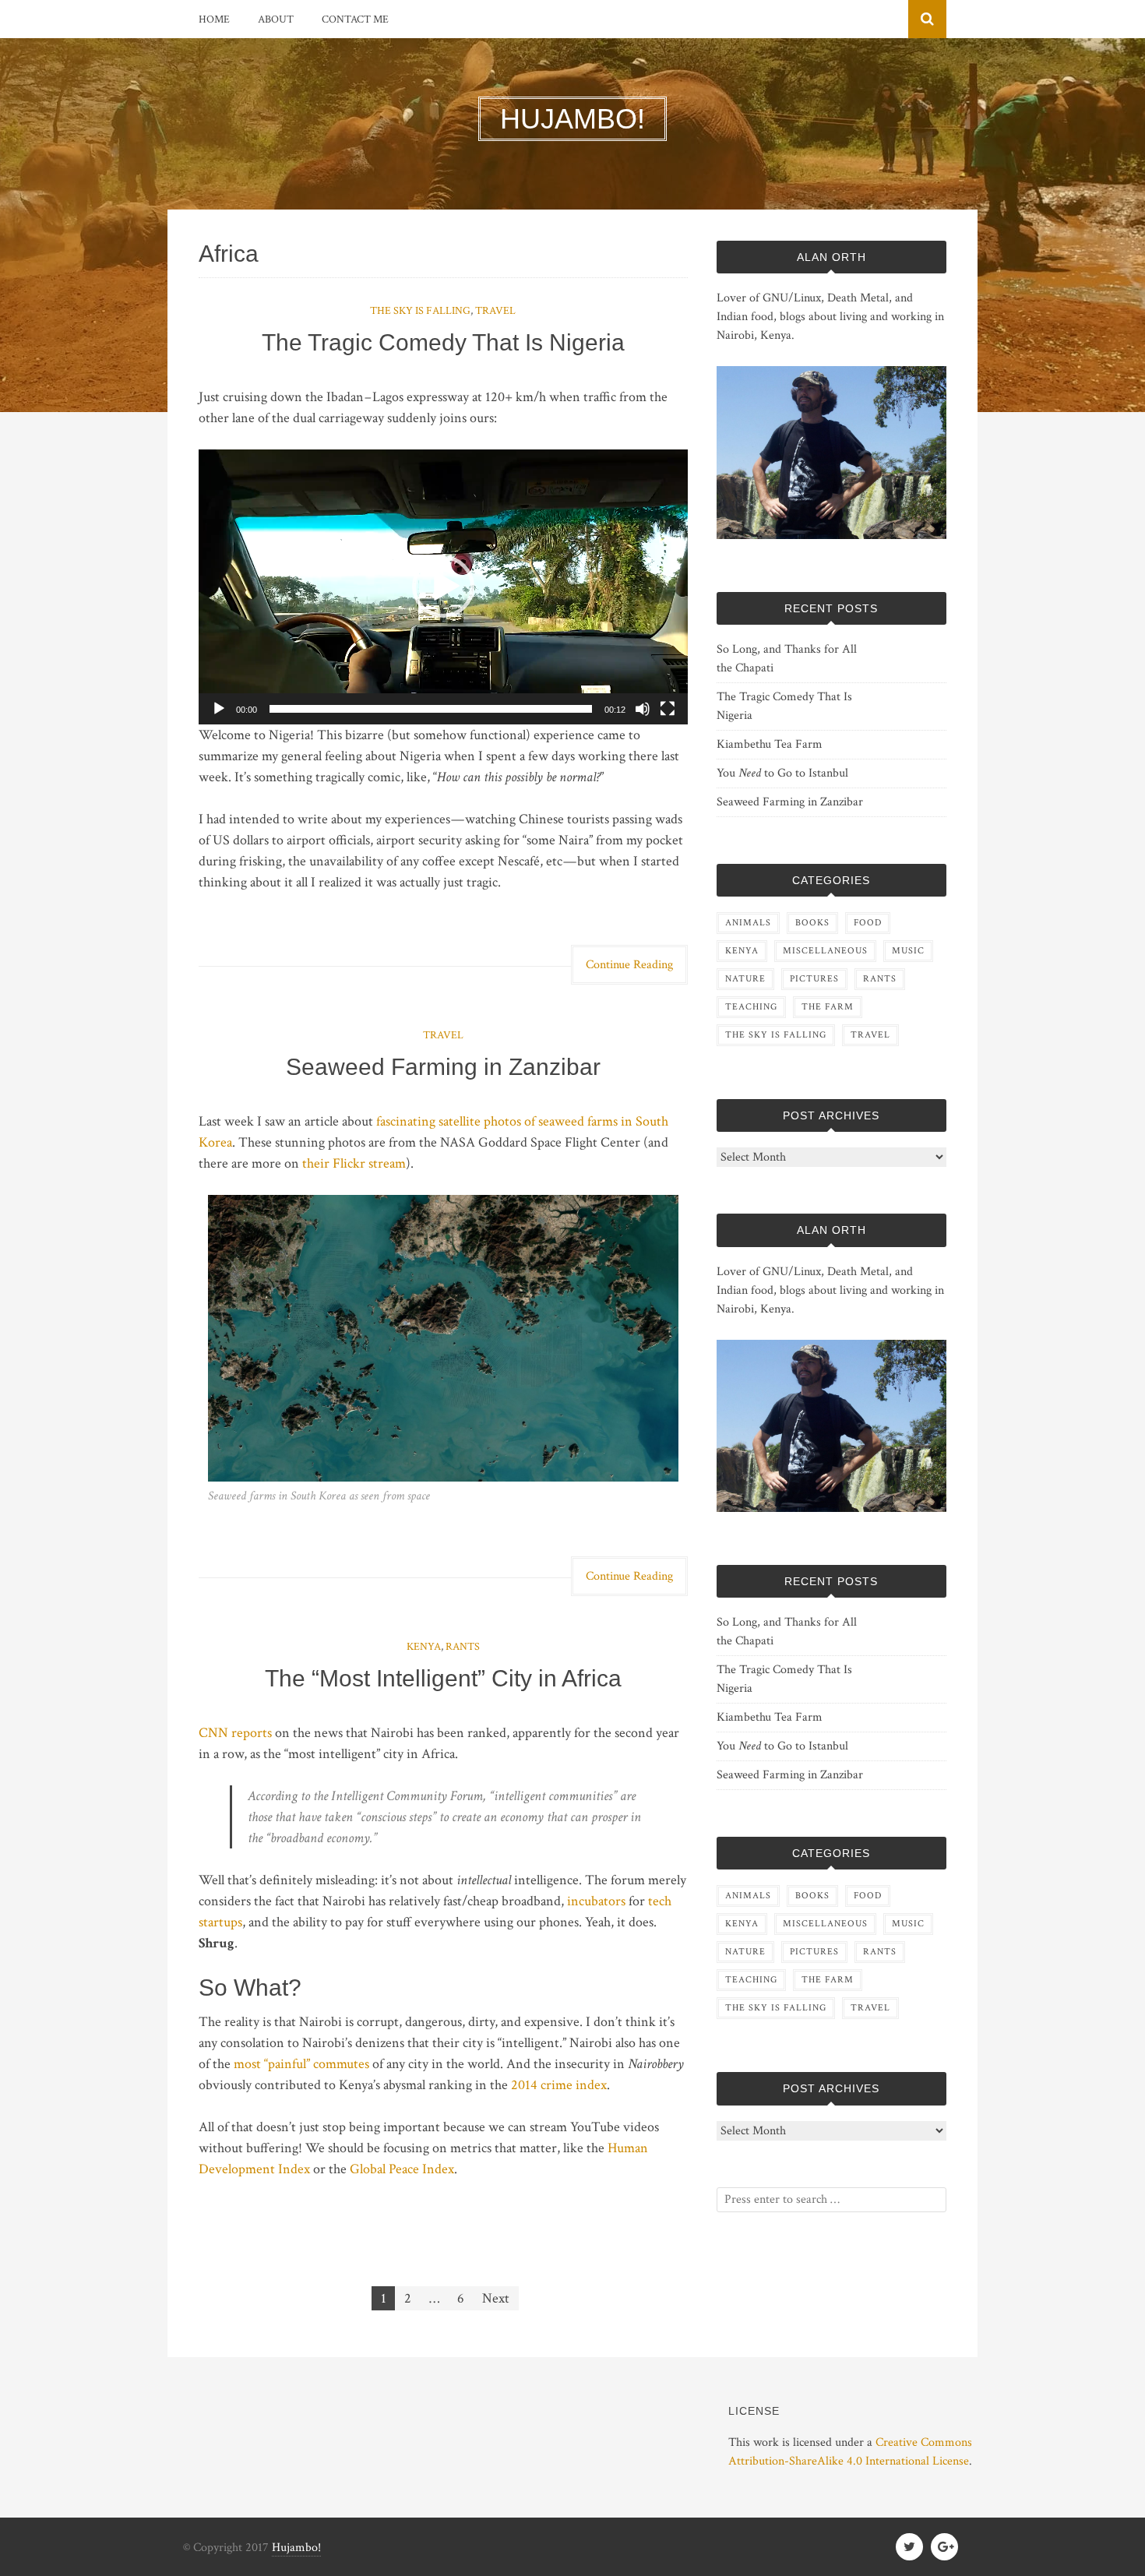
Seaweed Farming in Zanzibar (443, 1067)
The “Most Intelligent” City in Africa (443, 1678)
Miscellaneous (825, 951)
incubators (596, 1901)
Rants (463, 1647)
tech (660, 1901)
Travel (495, 311)
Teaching (751, 1007)
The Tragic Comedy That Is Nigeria (443, 342)
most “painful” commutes (301, 2064)
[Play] (219, 709)
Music (908, 951)
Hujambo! (296, 2548)
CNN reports (235, 1733)
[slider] (431, 709)
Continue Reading (629, 965)
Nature (745, 979)
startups (220, 1922)
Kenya (424, 1647)
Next (496, 2298)
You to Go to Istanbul (782, 773)
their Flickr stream (354, 1163)
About (276, 19)
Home (214, 19)
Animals (748, 923)
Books (812, 923)
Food (868, 923)
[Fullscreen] (668, 709)
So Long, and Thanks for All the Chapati (787, 659)
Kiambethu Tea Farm (770, 744)
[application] (443, 587)
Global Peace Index (402, 2169)
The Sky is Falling (420, 311)
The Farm (828, 1007)
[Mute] (643, 709)
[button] (443, 587)
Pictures (814, 979)
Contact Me (355, 19)
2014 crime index (559, 2085)
